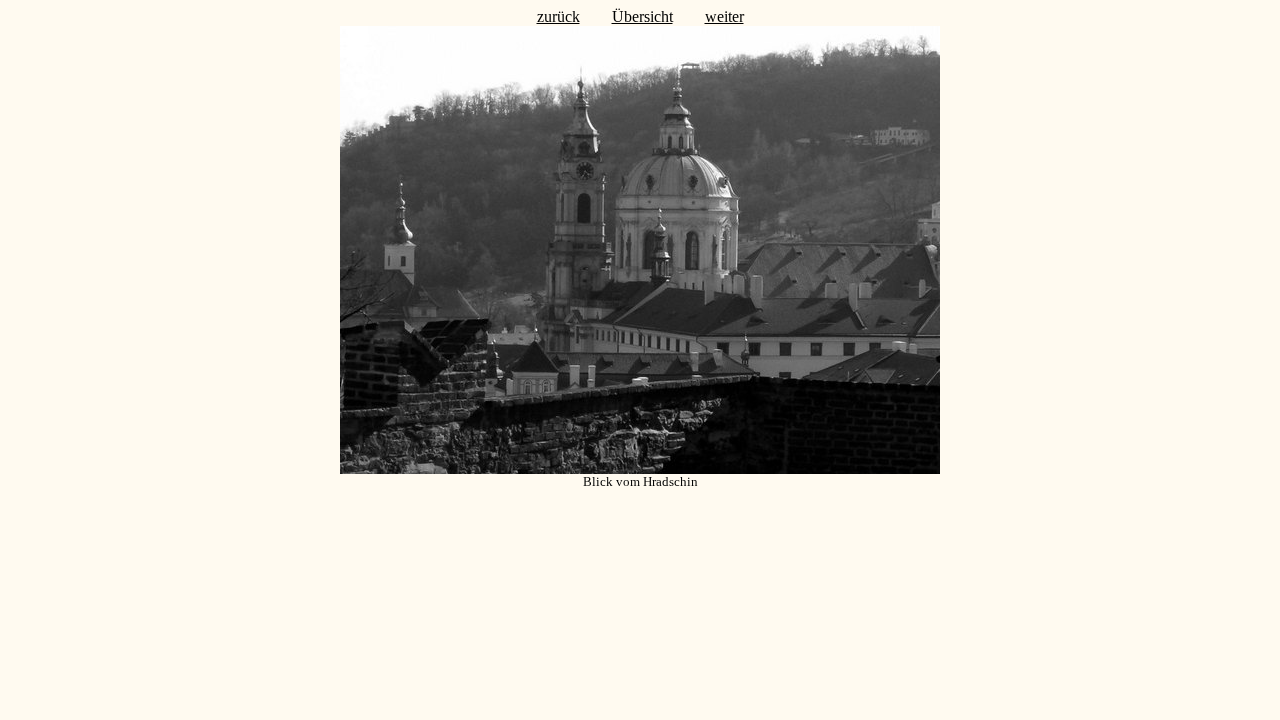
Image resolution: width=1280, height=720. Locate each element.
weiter (724, 16)
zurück (558, 16)
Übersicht (642, 16)
